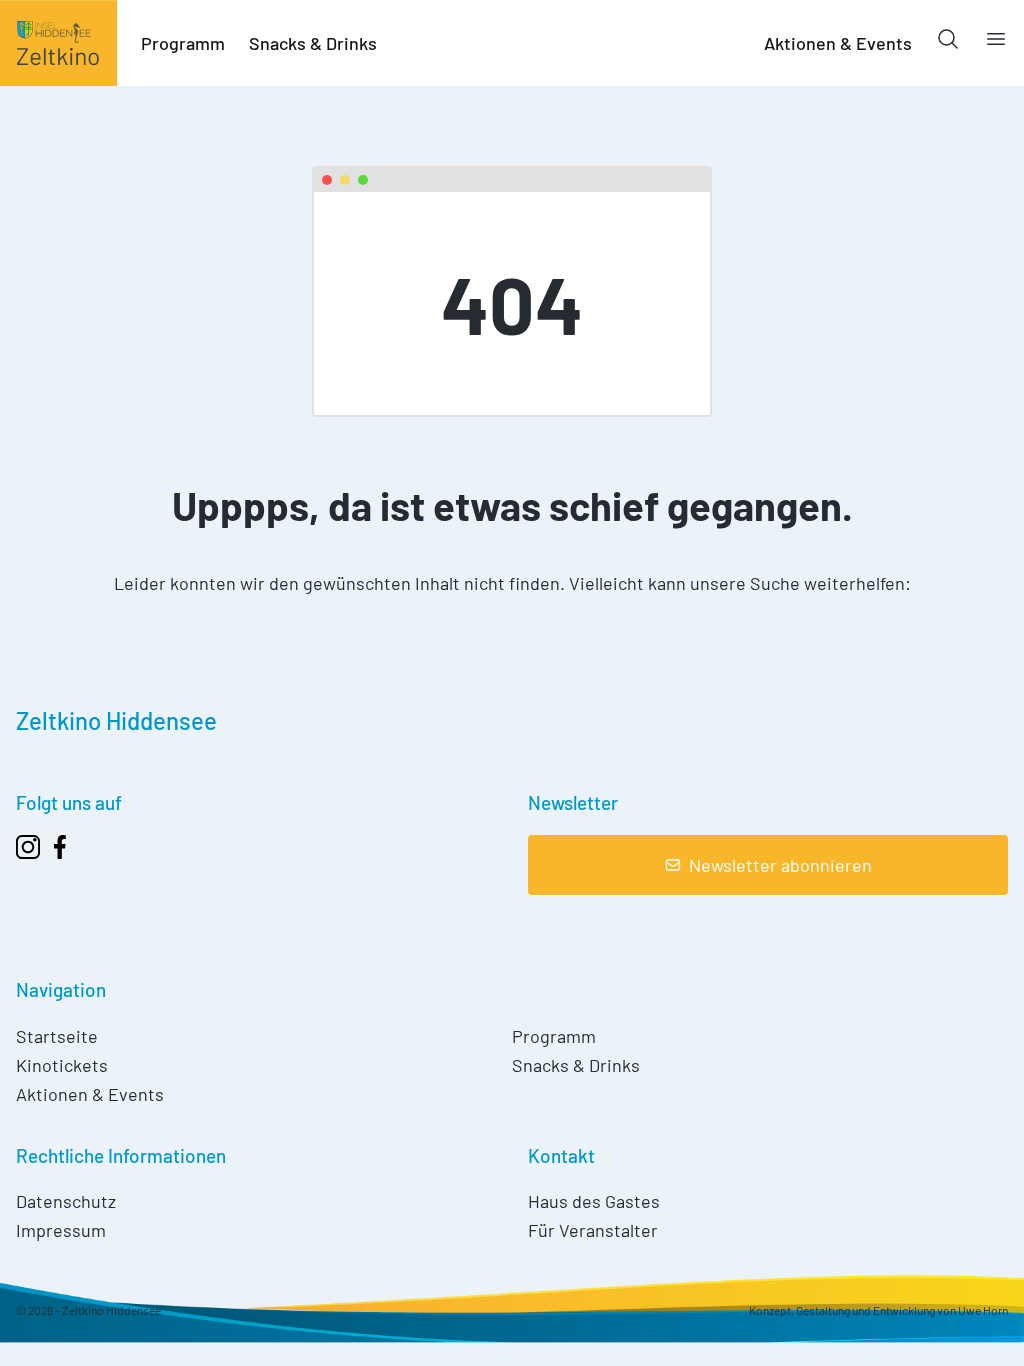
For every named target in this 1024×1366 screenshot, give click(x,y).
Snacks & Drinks (313, 43)
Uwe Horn (983, 1310)
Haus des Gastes (594, 1201)
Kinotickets (62, 1065)
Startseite (57, 1036)
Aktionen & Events (838, 43)
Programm (183, 43)
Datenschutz (66, 1201)
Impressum (61, 1230)
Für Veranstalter (593, 1230)
